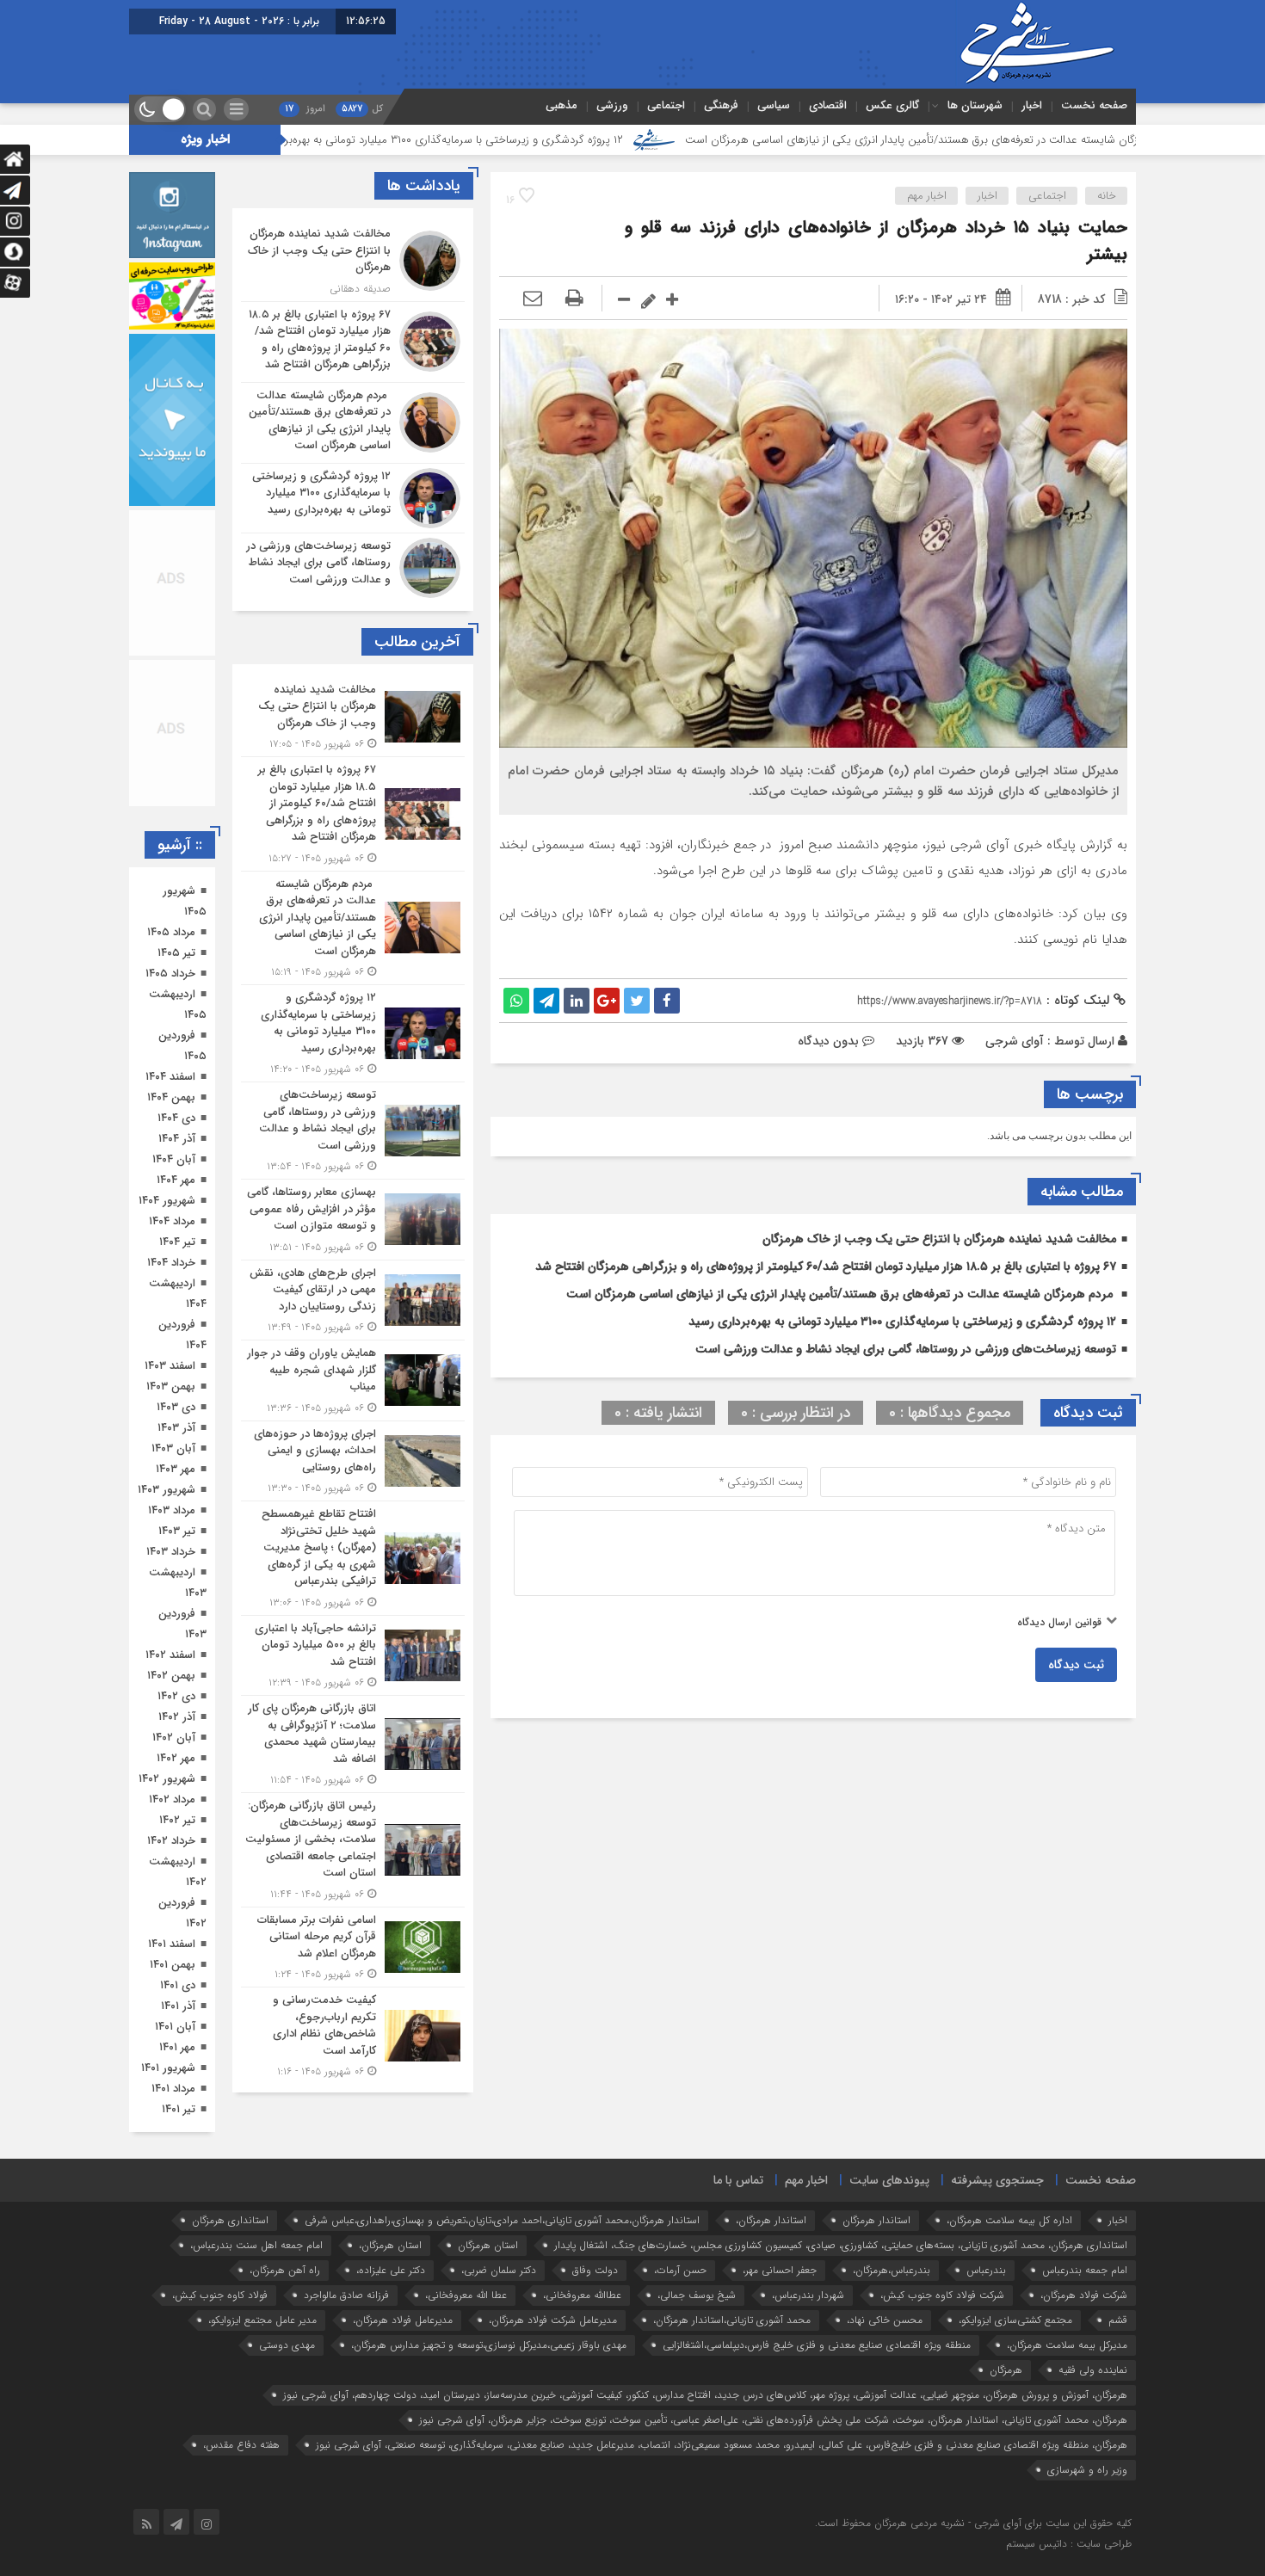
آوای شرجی (1015, 1041)
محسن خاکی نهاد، (885, 2341)
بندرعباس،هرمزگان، (892, 2291)
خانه (1107, 196)
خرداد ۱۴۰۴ (171, 1263)
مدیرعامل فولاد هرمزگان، (403, 2341)
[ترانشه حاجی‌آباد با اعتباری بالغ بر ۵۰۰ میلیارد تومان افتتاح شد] (353, 1656)
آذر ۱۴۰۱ (178, 2006)
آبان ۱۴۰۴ (174, 1159)
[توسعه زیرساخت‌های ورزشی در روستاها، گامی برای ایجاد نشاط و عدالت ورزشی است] (353, 566)
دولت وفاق (595, 2291)
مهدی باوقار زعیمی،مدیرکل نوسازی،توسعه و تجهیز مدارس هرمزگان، (489, 2366)
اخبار (1032, 105)
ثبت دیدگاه (1076, 1665)
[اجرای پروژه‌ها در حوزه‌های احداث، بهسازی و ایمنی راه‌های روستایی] (353, 1461)
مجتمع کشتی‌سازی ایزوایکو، (1015, 2341)
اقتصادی (828, 105)
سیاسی (774, 105)
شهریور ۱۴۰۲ (167, 1779)
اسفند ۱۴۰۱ (172, 1944)
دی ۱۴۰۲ (176, 1696)
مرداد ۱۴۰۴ (172, 1221)
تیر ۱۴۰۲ (177, 1820)
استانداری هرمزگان (230, 2241)
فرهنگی (721, 105)
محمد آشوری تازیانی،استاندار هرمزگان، (732, 2341)
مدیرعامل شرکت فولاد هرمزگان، (553, 2341)
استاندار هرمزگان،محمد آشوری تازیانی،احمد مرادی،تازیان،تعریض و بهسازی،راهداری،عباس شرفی (502, 2241)
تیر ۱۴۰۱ (179, 2109)
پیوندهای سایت (889, 2201)
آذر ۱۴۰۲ (177, 1717)
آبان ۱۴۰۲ (174, 1738)
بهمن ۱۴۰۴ (171, 1097)
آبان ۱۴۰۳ (173, 1448)
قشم (1118, 2341)
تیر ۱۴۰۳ (177, 1531)
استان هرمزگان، (390, 2266)
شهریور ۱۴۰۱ (168, 2068)
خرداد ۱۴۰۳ (171, 1552)
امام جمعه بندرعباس (1085, 2291)
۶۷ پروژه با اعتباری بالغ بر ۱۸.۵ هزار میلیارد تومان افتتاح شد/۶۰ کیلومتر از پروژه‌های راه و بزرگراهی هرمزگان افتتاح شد (826, 1266)
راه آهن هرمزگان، (285, 2291)
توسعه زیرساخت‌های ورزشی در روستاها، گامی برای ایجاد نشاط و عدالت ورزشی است (906, 1349)
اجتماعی (666, 105)
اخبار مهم (927, 196)
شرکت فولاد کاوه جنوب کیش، (942, 2316)
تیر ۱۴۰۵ (176, 953)
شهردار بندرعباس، (808, 2316)
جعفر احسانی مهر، (780, 2291)
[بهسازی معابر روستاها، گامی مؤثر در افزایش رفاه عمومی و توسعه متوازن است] (353, 1220)
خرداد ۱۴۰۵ (170, 974)
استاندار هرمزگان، (771, 2241)
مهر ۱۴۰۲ (176, 1758)
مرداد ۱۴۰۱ (173, 2089)
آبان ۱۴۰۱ (175, 2027)
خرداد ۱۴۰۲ (171, 1841)
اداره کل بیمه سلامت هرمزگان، (1009, 2241)
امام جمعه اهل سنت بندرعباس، (256, 2266)
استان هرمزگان (488, 2266)
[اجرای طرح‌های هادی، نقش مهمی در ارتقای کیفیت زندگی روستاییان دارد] (353, 1300)
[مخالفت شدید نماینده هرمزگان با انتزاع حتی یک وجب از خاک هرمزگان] (353, 261)
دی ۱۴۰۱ (178, 1985)
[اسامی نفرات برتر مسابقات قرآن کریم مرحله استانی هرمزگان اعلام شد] (353, 1947)
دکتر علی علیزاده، (391, 2291)
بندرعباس (986, 2291)
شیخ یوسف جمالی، (697, 2316)
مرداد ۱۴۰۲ (172, 1800)
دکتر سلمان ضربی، (499, 2291)
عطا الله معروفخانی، (466, 2316)
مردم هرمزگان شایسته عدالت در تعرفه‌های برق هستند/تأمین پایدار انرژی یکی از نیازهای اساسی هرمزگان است (841, 1294)
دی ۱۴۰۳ (176, 1407)
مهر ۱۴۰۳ (176, 1469)
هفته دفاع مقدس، (241, 2465)
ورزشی (612, 105)
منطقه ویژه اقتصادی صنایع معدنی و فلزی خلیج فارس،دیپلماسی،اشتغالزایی (817, 2366)
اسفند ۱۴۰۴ (170, 1077)
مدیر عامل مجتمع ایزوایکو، (262, 2341)
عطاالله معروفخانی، (582, 2316)
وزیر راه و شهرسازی (1087, 2490)
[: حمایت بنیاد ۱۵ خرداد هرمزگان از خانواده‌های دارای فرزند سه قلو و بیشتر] (533, 299)
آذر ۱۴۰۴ (177, 1139)
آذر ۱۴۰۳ (176, 1428)
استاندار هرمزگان (876, 2241)
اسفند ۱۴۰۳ (170, 1366)
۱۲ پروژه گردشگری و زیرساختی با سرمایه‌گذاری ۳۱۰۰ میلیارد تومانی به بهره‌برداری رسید (555, 140)
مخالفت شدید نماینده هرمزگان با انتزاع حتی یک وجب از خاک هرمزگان (939, 1239)
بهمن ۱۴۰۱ (173, 1965)
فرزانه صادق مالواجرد (346, 2316)
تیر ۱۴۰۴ (177, 1242)
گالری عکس (892, 105)
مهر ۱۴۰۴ (176, 1180)
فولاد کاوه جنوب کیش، (220, 2316)
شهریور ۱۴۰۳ (167, 1490)
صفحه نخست (1094, 105)
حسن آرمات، (680, 2291)
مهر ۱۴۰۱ (177, 2047)
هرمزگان (1006, 2391)
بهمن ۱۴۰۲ (171, 1676)
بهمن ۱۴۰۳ (171, 1387)
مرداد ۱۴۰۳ (172, 1510)
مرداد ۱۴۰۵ (171, 932)
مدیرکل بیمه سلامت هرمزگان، (1067, 2366)
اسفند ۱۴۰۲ (170, 1655)
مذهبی (562, 105)
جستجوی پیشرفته (997, 2201)
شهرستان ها (975, 105)
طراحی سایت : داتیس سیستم (1069, 2564)
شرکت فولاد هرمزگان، (1084, 2316)
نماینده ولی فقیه (1093, 2391)
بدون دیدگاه (828, 1041)
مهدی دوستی (287, 2366)
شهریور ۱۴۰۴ (167, 1201)
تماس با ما (738, 2201)
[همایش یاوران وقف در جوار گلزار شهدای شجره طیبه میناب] (353, 1380)
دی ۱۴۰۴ (176, 1118)
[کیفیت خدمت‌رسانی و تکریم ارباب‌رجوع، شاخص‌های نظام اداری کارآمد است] (353, 2034)
